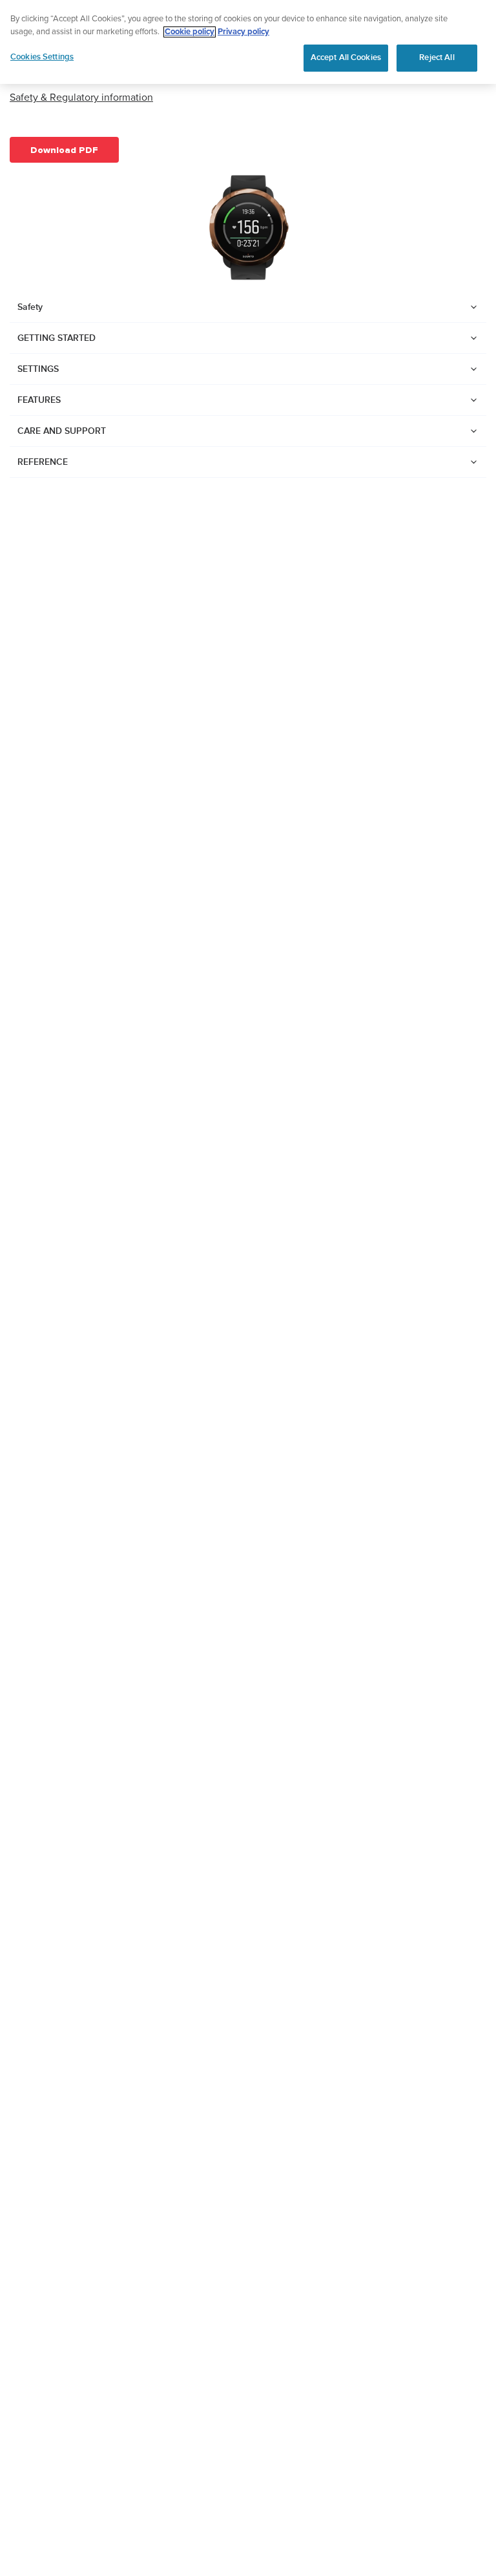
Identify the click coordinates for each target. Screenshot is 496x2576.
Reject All (437, 57)
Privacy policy (243, 32)
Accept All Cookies (346, 57)
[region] (248, 42)
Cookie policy (190, 32)
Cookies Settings (42, 57)
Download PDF (64, 150)
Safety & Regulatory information (81, 97)
